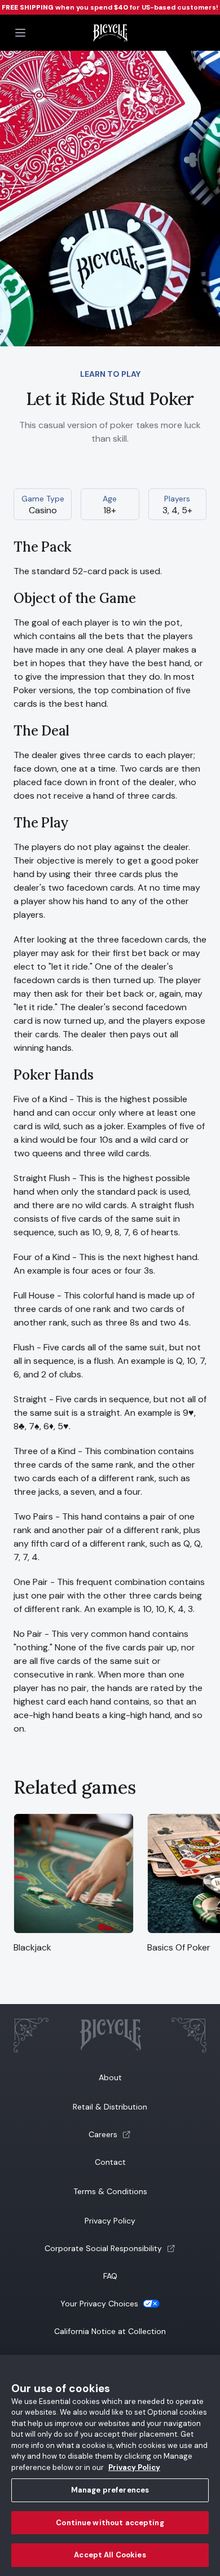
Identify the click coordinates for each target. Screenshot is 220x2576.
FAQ (110, 2276)
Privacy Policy (110, 2221)
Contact (110, 2162)
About (110, 2077)
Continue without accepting (110, 2523)
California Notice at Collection (110, 2331)
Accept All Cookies (110, 2555)
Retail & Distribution (110, 2107)
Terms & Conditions (110, 2191)
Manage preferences (110, 2490)
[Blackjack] (74, 1934)
